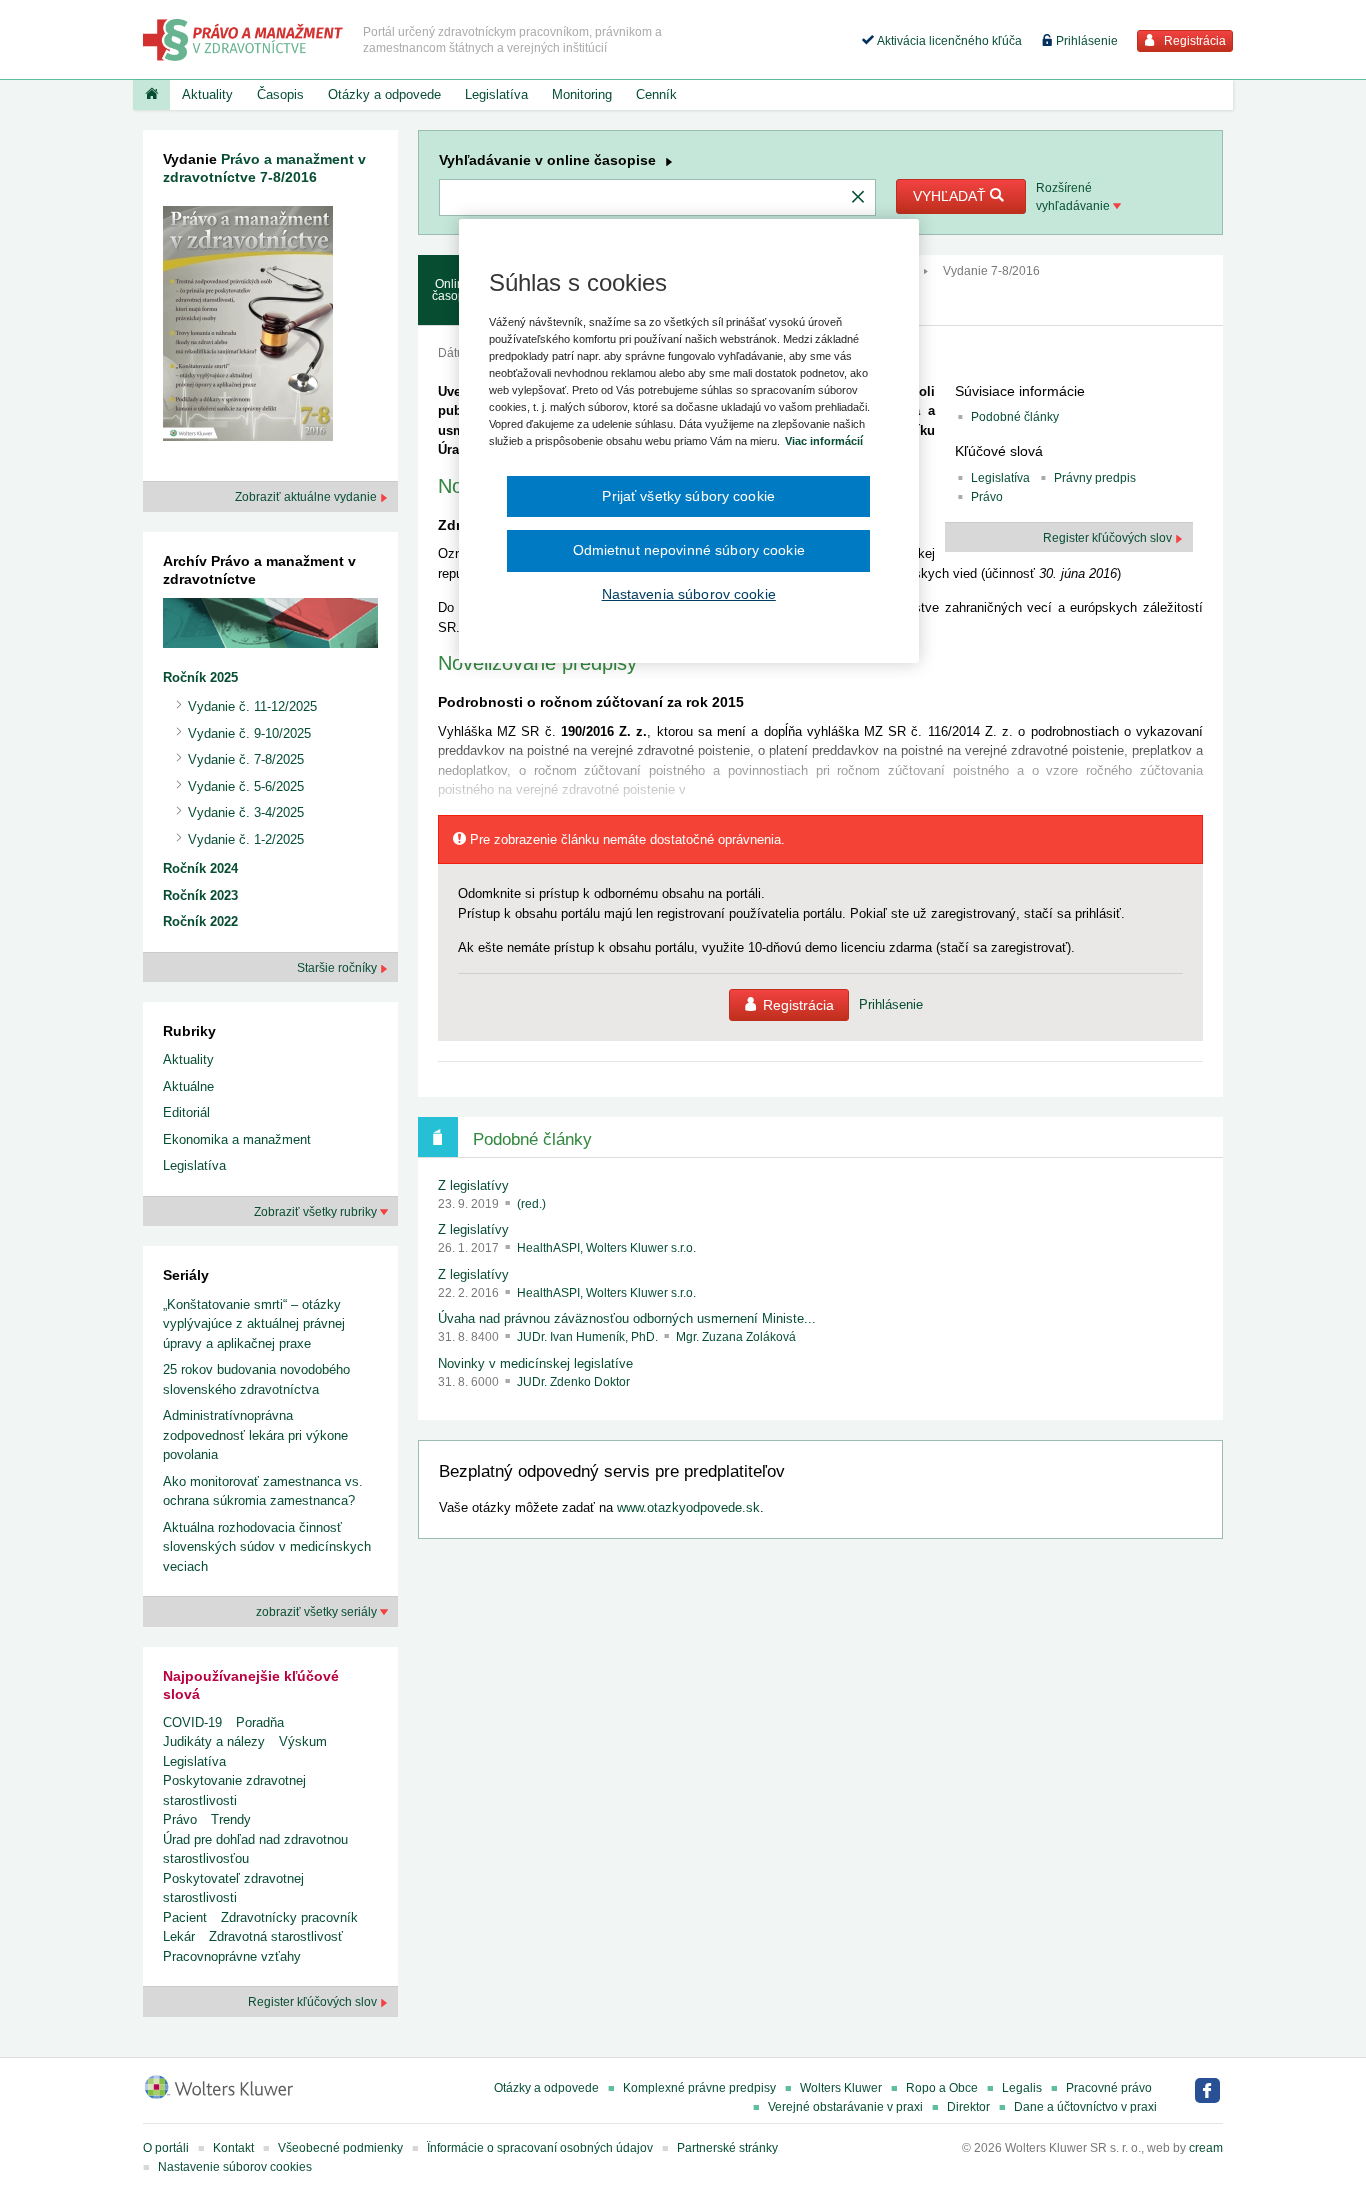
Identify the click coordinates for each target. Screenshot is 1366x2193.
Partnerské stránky (727, 2148)
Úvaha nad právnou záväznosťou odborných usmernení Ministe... (627, 1318)
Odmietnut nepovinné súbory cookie (689, 550)
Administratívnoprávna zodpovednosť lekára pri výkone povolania (255, 1435)
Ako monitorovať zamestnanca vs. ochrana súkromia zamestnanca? (263, 1491)
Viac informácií (824, 441)
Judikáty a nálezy (214, 1741)
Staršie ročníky (338, 968)
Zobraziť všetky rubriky (317, 1212)
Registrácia (1193, 41)
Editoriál (186, 1112)
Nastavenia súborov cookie (689, 594)
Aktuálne (188, 1086)
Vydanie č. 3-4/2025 (246, 812)
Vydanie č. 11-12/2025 (252, 706)
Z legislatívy (473, 1185)
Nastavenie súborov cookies (235, 2167)
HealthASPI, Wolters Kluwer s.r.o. (606, 1248)
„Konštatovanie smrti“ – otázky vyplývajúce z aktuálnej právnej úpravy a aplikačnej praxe (254, 1324)
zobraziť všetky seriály (318, 1612)
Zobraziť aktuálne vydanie (307, 497)
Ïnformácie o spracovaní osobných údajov (540, 2148)
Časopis (280, 94)
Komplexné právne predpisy (699, 2088)
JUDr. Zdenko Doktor (573, 1382)
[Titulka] (151, 95)
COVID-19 (192, 1722)
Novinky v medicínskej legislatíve (535, 1363)
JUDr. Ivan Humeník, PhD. (589, 1337)
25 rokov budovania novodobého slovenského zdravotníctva (256, 1379)
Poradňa (260, 1722)
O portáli (166, 2148)
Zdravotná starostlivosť (276, 1936)
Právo (180, 1819)
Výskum (303, 1741)
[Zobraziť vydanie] (248, 327)
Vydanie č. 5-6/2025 (246, 786)
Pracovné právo (1109, 2088)
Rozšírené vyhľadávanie (1074, 197)
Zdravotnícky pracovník (289, 1917)
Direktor (968, 2107)
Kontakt (233, 2148)
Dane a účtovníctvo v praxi (1085, 2107)
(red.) (531, 1204)
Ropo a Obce (942, 2088)
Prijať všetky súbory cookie (688, 496)
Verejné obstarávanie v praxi (845, 2107)
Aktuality (207, 94)
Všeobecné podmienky (340, 2148)
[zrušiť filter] (858, 198)
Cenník (656, 94)
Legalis (1022, 2088)
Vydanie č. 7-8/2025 (246, 759)
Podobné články (1015, 417)
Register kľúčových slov (314, 2002)
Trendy (231, 1819)
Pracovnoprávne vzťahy (232, 1956)
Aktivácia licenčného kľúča (948, 41)
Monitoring (582, 94)
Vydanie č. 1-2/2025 (246, 839)
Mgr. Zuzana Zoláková (736, 1337)
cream (1206, 2148)
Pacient (185, 1917)
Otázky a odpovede (384, 94)
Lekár (179, 1936)
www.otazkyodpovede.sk (688, 1507)
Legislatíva (496, 94)
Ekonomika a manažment (237, 1139)
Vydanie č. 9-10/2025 (249, 733)
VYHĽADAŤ (951, 196)
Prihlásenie (1085, 41)
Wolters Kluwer (841, 2088)
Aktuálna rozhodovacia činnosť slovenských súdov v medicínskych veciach (267, 1547)
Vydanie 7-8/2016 (991, 271)
